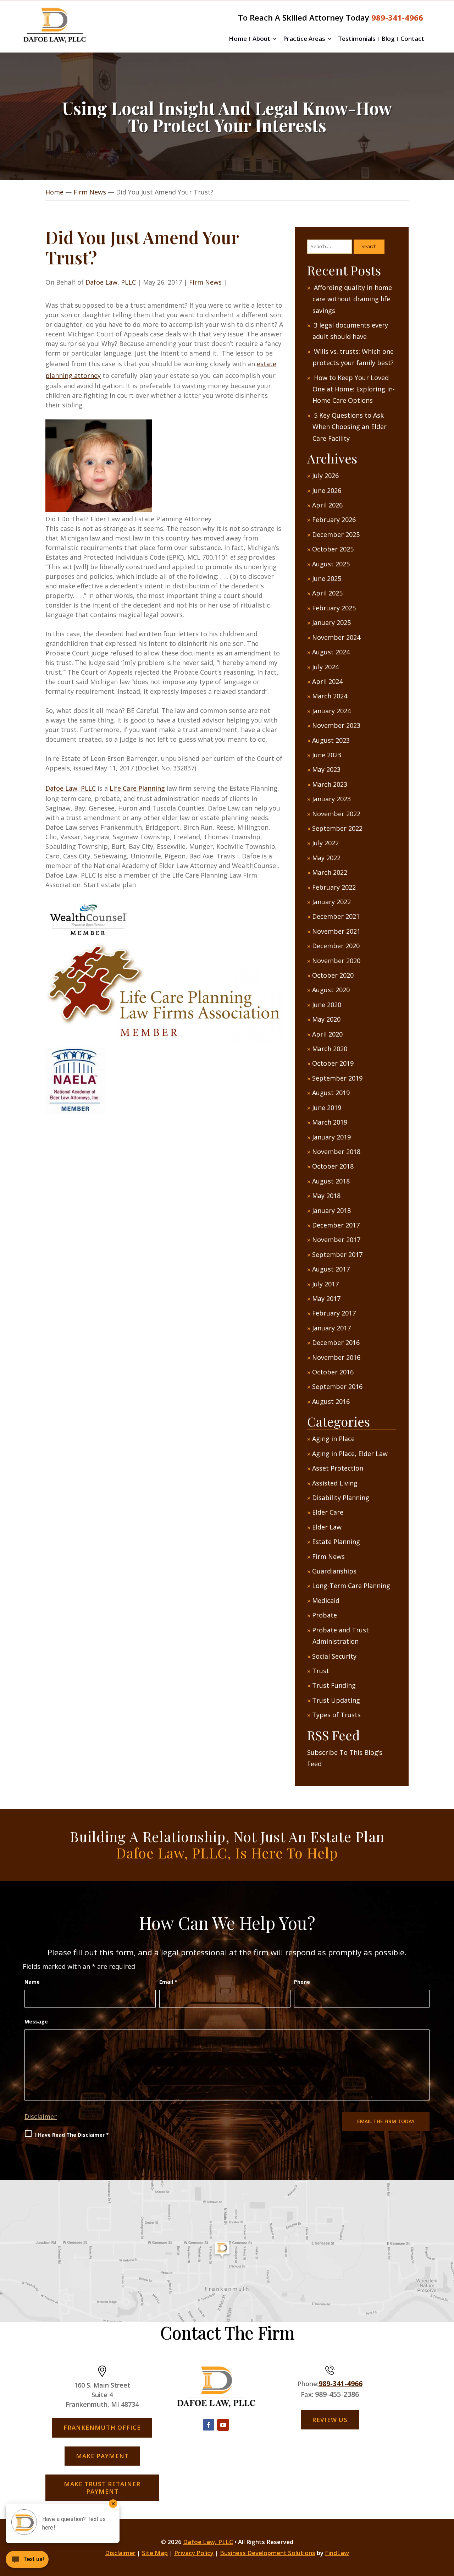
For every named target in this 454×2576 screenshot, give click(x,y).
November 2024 (336, 637)
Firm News (205, 282)
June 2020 (327, 1005)
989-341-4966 (397, 17)
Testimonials (357, 39)
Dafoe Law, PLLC (111, 282)
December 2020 (336, 946)
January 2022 (331, 902)
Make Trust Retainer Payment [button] (102, 2487)
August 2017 (331, 1269)
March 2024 (330, 696)
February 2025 (334, 608)
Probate (325, 1615)
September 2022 (337, 828)
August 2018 (331, 1181)
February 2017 (334, 1313)
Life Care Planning (137, 788)
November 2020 (336, 961)
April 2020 (327, 1034)
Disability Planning (341, 1498)
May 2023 (326, 769)
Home (238, 39)
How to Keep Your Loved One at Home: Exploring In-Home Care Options (354, 389)
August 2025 (331, 564)
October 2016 (333, 1372)
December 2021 (336, 916)
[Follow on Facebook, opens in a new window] (209, 2425)
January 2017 (331, 1328)
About (261, 39)
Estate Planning (336, 1542)
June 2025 (327, 578)
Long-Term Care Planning (351, 1586)
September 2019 (337, 1078)
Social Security (334, 1656)
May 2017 (326, 1298)
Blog (388, 39)
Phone (302, 1982)
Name (32, 1982)
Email (168, 1982)
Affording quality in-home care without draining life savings (352, 299)
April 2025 (327, 593)
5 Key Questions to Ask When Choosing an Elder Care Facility (350, 427)
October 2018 (333, 1166)
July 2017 (325, 1284)
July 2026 (325, 476)
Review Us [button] (330, 2420)
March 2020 (330, 1049)
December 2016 (336, 1342)
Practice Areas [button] (304, 39)
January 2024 (331, 711)
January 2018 (331, 1210)
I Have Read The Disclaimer (72, 2135)
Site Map (155, 2553)
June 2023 (327, 755)
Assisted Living (335, 1483)
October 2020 (333, 975)
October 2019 (333, 1063)
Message (36, 2022)
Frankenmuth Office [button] (102, 2427)
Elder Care (328, 1512)
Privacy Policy (194, 2553)
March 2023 (330, 784)
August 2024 (331, 652)
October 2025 (333, 549)
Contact (412, 39)
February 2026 (334, 520)
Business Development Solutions (268, 2553)
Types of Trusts (336, 1715)
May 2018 (326, 1196)
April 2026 (327, 505)
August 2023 (331, 740)
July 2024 (325, 667)
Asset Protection (338, 1468)
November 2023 (336, 725)
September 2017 (337, 1254)
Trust (321, 1671)
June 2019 (327, 1108)
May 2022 (326, 858)
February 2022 (334, 887)
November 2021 (336, 931)
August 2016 (331, 1401)
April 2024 (327, 681)
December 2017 (336, 1225)
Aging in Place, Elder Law (350, 1454)
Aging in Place (333, 1439)
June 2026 (327, 490)
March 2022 (330, 872)
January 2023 (331, 799)
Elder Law (327, 1527)
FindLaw (337, 2553)
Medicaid (326, 1600)
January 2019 (331, 1137)
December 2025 (336, 534)
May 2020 (326, 1019)
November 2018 (336, 1152)
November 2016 (336, 1357)
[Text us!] (27, 2561)
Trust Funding (334, 1685)
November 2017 (336, 1240)
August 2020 (331, 990)
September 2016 (337, 1386)
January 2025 (331, 622)
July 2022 (325, 843)
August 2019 (331, 1093)
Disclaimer (41, 2116)
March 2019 (330, 1122)
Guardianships (334, 1571)
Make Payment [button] (102, 2456)
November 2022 (336, 814)
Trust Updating (336, 1700)
